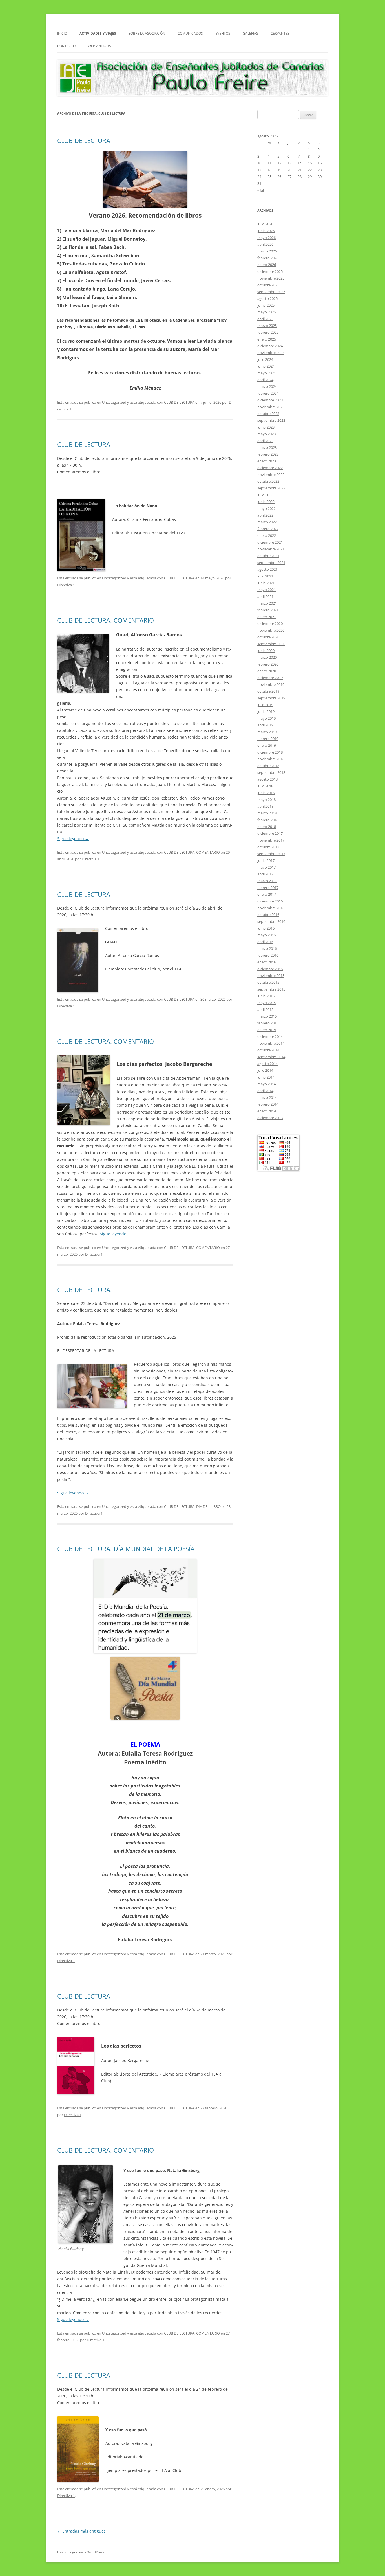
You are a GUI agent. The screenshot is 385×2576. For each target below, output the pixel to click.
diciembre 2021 (270, 542)
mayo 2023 (266, 434)
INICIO (62, 33)
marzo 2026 (267, 251)
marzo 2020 (267, 657)
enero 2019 (267, 745)
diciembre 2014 (270, 1036)
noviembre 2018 (271, 759)
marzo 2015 (267, 1016)
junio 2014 (266, 1077)
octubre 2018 (268, 766)
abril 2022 (265, 515)
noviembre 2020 (271, 630)
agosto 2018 (267, 779)
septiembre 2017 (271, 854)
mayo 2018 (266, 800)
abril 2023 (265, 441)
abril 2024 (265, 380)
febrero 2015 (268, 1023)
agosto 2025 (267, 298)
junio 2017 (266, 860)
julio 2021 (265, 576)
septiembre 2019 (271, 698)
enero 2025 (267, 339)
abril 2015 (265, 1009)
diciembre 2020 (270, 623)
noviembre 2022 (271, 475)
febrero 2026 (268, 258)
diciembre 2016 (270, 901)
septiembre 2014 (271, 1057)
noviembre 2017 (271, 840)
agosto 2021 (267, 569)
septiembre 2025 (271, 292)
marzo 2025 (267, 326)
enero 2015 (267, 1030)
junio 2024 (266, 366)
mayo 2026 (266, 238)
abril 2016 (265, 942)
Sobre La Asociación (147, 33)
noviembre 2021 (271, 549)
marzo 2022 (267, 522)
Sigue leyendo (73, 839)
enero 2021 (267, 617)
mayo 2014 (266, 1084)
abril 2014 (265, 1091)
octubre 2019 (268, 691)
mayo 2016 (266, 935)
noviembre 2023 (271, 407)
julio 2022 (265, 495)
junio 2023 (266, 427)
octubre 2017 (268, 847)
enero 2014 (267, 1111)
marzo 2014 (267, 1097)
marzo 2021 (267, 603)
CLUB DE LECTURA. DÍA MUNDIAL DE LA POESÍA (126, 1549)
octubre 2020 (268, 637)
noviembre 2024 (271, 353)
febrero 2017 (268, 888)
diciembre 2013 (270, 1118)
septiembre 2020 (271, 644)
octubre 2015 (268, 982)
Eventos (223, 33)
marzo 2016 (267, 948)
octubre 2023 (268, 414)
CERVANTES (280, 33)
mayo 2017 (266, 867)
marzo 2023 (267, 447)
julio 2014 (265, 1070)
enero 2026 (267, 265)
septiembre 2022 (271, 488)
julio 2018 (265, 786)
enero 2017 (267, 894)
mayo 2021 (266, 590)
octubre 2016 (268, 915)
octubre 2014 (268, 1050)
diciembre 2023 (270, 400)
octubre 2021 (268, 556)
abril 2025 (265, 319)
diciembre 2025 (270, 271)
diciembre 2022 (270, 468)
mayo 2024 (266, 373)
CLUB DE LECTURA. (85, 1290)
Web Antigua (99, 46)
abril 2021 (265, 596)
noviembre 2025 (271, 278)
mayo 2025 (266, 312)
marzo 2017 (267, 881)
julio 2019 (265, 705)
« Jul (261, 190)
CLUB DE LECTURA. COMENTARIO (106, 620)
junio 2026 (266, 231)
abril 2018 (265, 806)
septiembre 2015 (271, 989)
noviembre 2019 (271, 684)
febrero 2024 (268, 393)
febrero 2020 (268, 664)
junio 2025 (266, 305)
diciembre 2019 (270, 678)
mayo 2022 (266, 508)
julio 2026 (265, 224)
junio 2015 (266, 996)
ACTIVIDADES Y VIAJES (98, 33)
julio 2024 (265, 359)
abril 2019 (265, 725)
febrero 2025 (268, 332)
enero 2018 (267, 827)
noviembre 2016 (271, 908)
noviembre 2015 (271, 976)
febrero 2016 (268, 955)
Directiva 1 (66, 585)
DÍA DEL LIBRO (208, 1506)
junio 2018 (266, 793)
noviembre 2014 (271, 1043)
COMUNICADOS (190, 33)
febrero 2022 (268, 529)
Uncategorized (114, 402)
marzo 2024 (267, 386)
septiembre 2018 (271, 772)
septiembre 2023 (271, 420)
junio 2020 (266, 651)
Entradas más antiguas (81, 2531)
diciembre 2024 (270, 346)
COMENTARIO (208, 852)
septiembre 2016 (271, 921)
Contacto (66, 46)
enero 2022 (267, 535)
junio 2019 (266, 711)
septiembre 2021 (271, 563)
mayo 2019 (266, 718)
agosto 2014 (267, 1064)
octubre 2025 (268, 285)
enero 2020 (267, 671)
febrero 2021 (268, 610)
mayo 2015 (266, 1003)
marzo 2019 (267, 732)
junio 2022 (266, 502)
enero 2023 (267, 461)
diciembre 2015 (270, 969)
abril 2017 (265, 874)
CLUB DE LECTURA (84, 140)
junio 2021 (266, 583)
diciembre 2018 (270, 752)
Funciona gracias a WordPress (81, 2552)
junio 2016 (266, 928)
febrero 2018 (268, 820)
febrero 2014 (268, 1104)
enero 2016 (267, 962)
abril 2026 (265, 244)
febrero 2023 (268, 454)
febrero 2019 (268, 739)
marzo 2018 (267, 813)
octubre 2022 (268, 481)
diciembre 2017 (270, 833)
